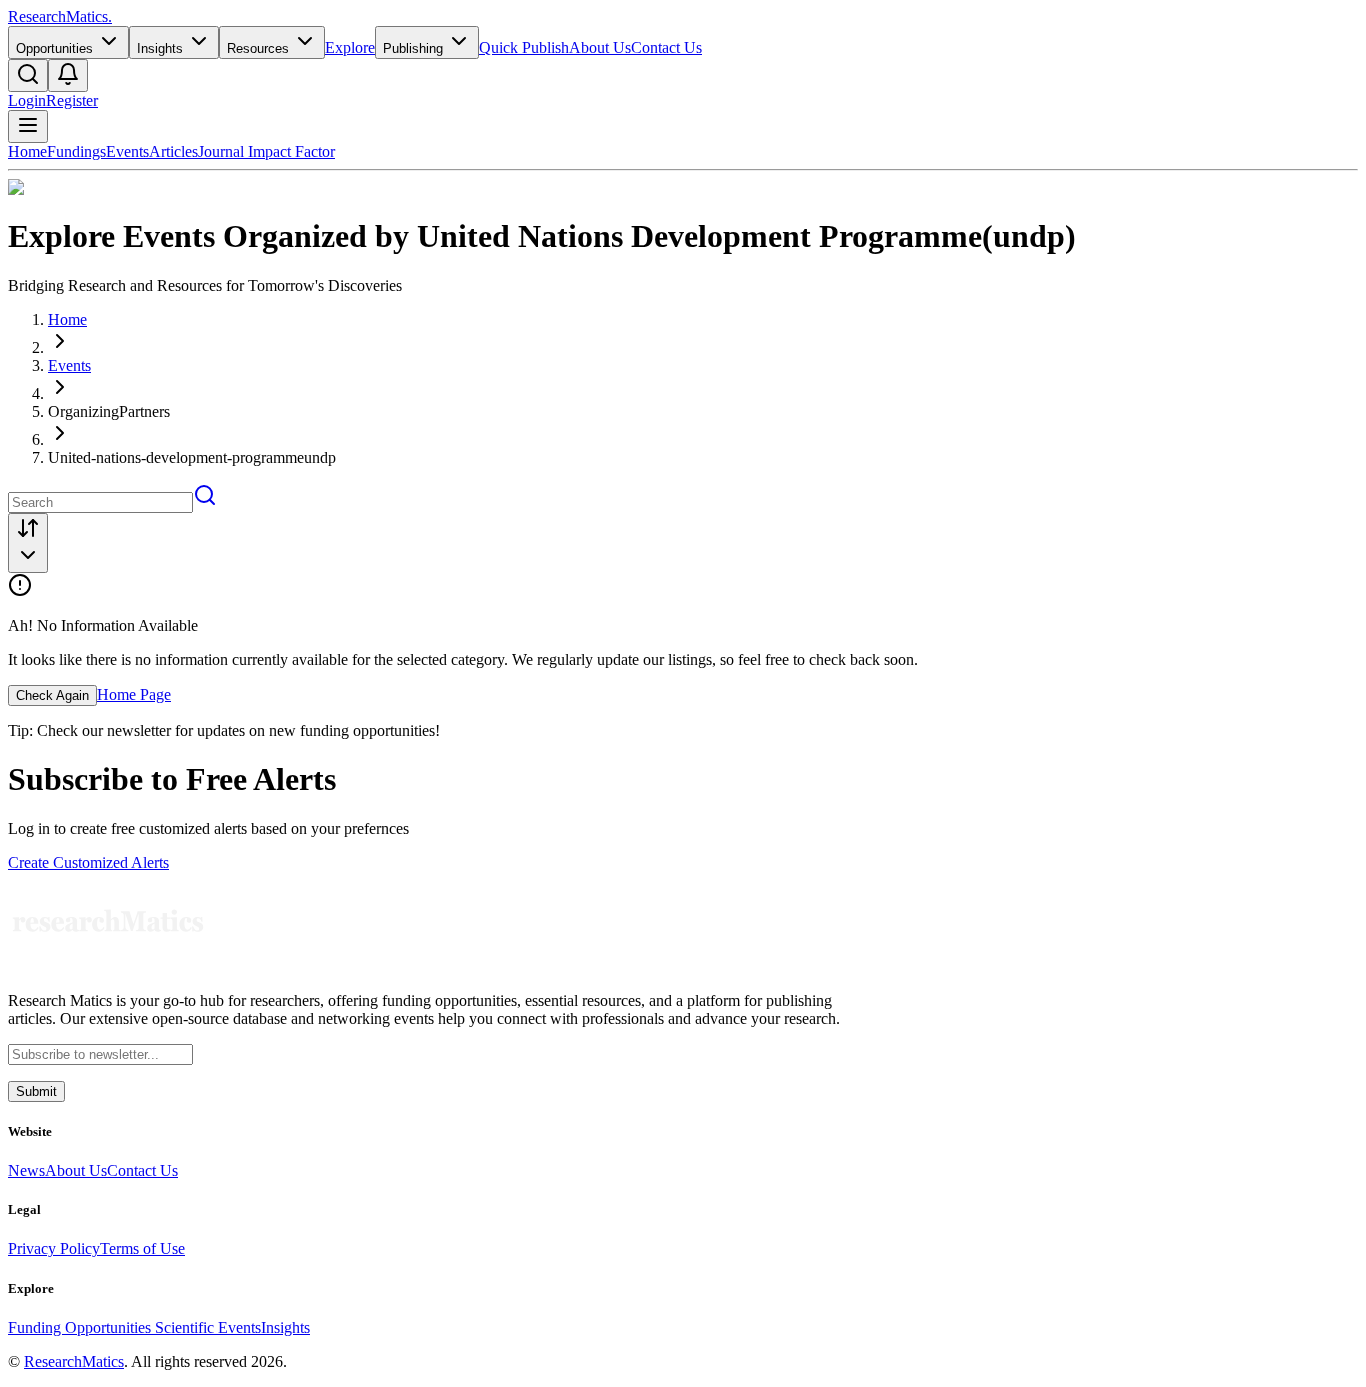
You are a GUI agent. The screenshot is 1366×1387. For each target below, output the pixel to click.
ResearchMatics (74, 1361)
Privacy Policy (54, 1248)
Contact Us (666, 47)
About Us (600, 47)
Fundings (76, 151)
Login (27, 100)
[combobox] (28, 543)
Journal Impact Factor (266, 151)
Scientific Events (208, 1327)
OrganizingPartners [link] (109, 411)
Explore (350, 47)
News (26, 1170)
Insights (285, 1327)
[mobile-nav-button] (28, 126)
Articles (173, 151)
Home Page (134, 694)
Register (72, 100)
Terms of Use (142, 1248)
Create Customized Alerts (88, 862)
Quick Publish (524, 47)
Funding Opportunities (81, 1327)
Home (27, 151)
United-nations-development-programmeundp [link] (192, 457)
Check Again (52, 695)
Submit (36, 1091)
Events (127, 151)
